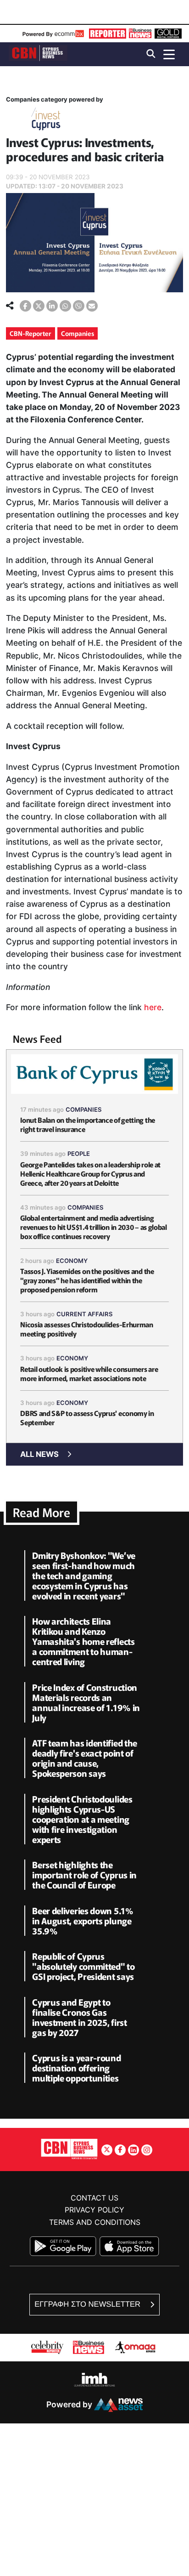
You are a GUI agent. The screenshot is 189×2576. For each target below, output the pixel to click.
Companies (78, 333)
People (79, 1154)
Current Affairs (85, 1314)
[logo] (38, 54)
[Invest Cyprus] (46, 121)
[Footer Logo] (69, 2149)
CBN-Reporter (31, 333)
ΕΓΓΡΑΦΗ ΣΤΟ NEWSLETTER (88, 2304)
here (153, 1007)
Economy (72, 1261)
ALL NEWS (39, 1454)
